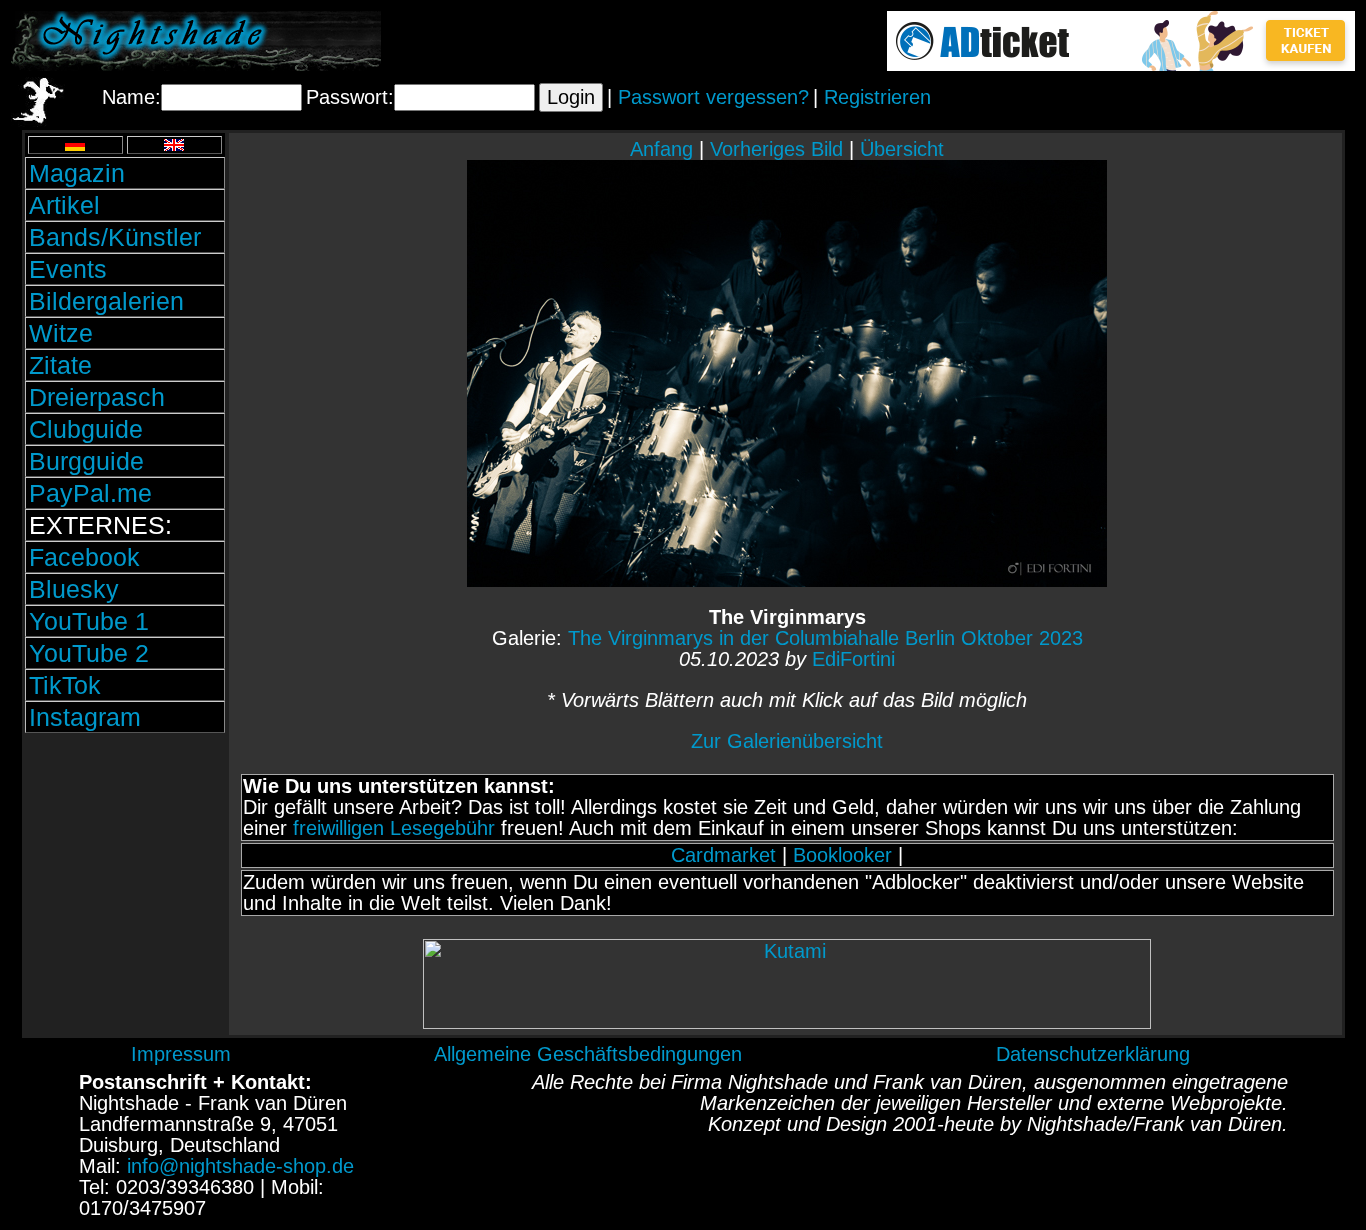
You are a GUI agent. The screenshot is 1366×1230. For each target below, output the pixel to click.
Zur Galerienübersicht (787, 741)
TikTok (65, 685)
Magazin (77, 173)
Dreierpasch (97, 397)
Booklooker (842, 855)
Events (68, 269)
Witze (61, 333)
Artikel (64, 205)
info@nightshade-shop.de (240, 1166)
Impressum (181, 1054)
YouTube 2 (89, 653)
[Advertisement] (125, 873)
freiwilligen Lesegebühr (394, 828)
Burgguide (86, 461)
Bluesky (74, 589)
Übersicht (902, 149)
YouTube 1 (89, 621)
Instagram (85, 717)
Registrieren (877, 97)
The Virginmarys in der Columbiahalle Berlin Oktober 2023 (825, 638)
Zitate (60, 365)
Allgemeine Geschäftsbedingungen (588, 1054)
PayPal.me (90, 493)
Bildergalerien (106, 301)
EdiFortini (853, 659)
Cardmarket (723, 855)
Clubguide (86, 429)
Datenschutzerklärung (1093, 1054)
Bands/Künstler (115, 237)
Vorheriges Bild (776, 149)
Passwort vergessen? (713, 97)
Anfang (661, 149)
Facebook (84, 557)
